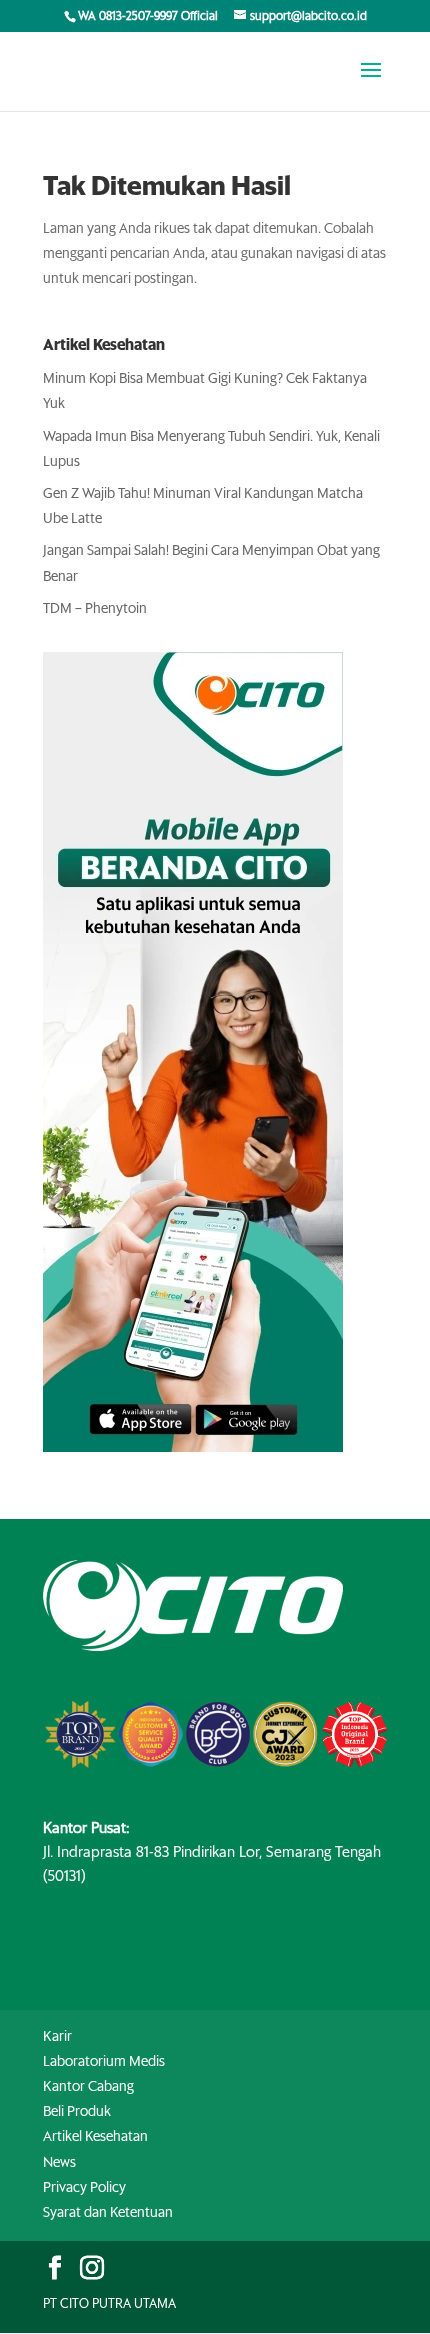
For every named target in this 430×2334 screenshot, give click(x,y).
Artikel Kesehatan (95, 2137)
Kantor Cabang (88, 2087)
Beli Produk (77, 2112)
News (59, 2163)
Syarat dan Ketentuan (108, 2213)
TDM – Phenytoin (95, 609)
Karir (57, 2037)
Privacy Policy (84, 2188)
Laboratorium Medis (104, 2062)
